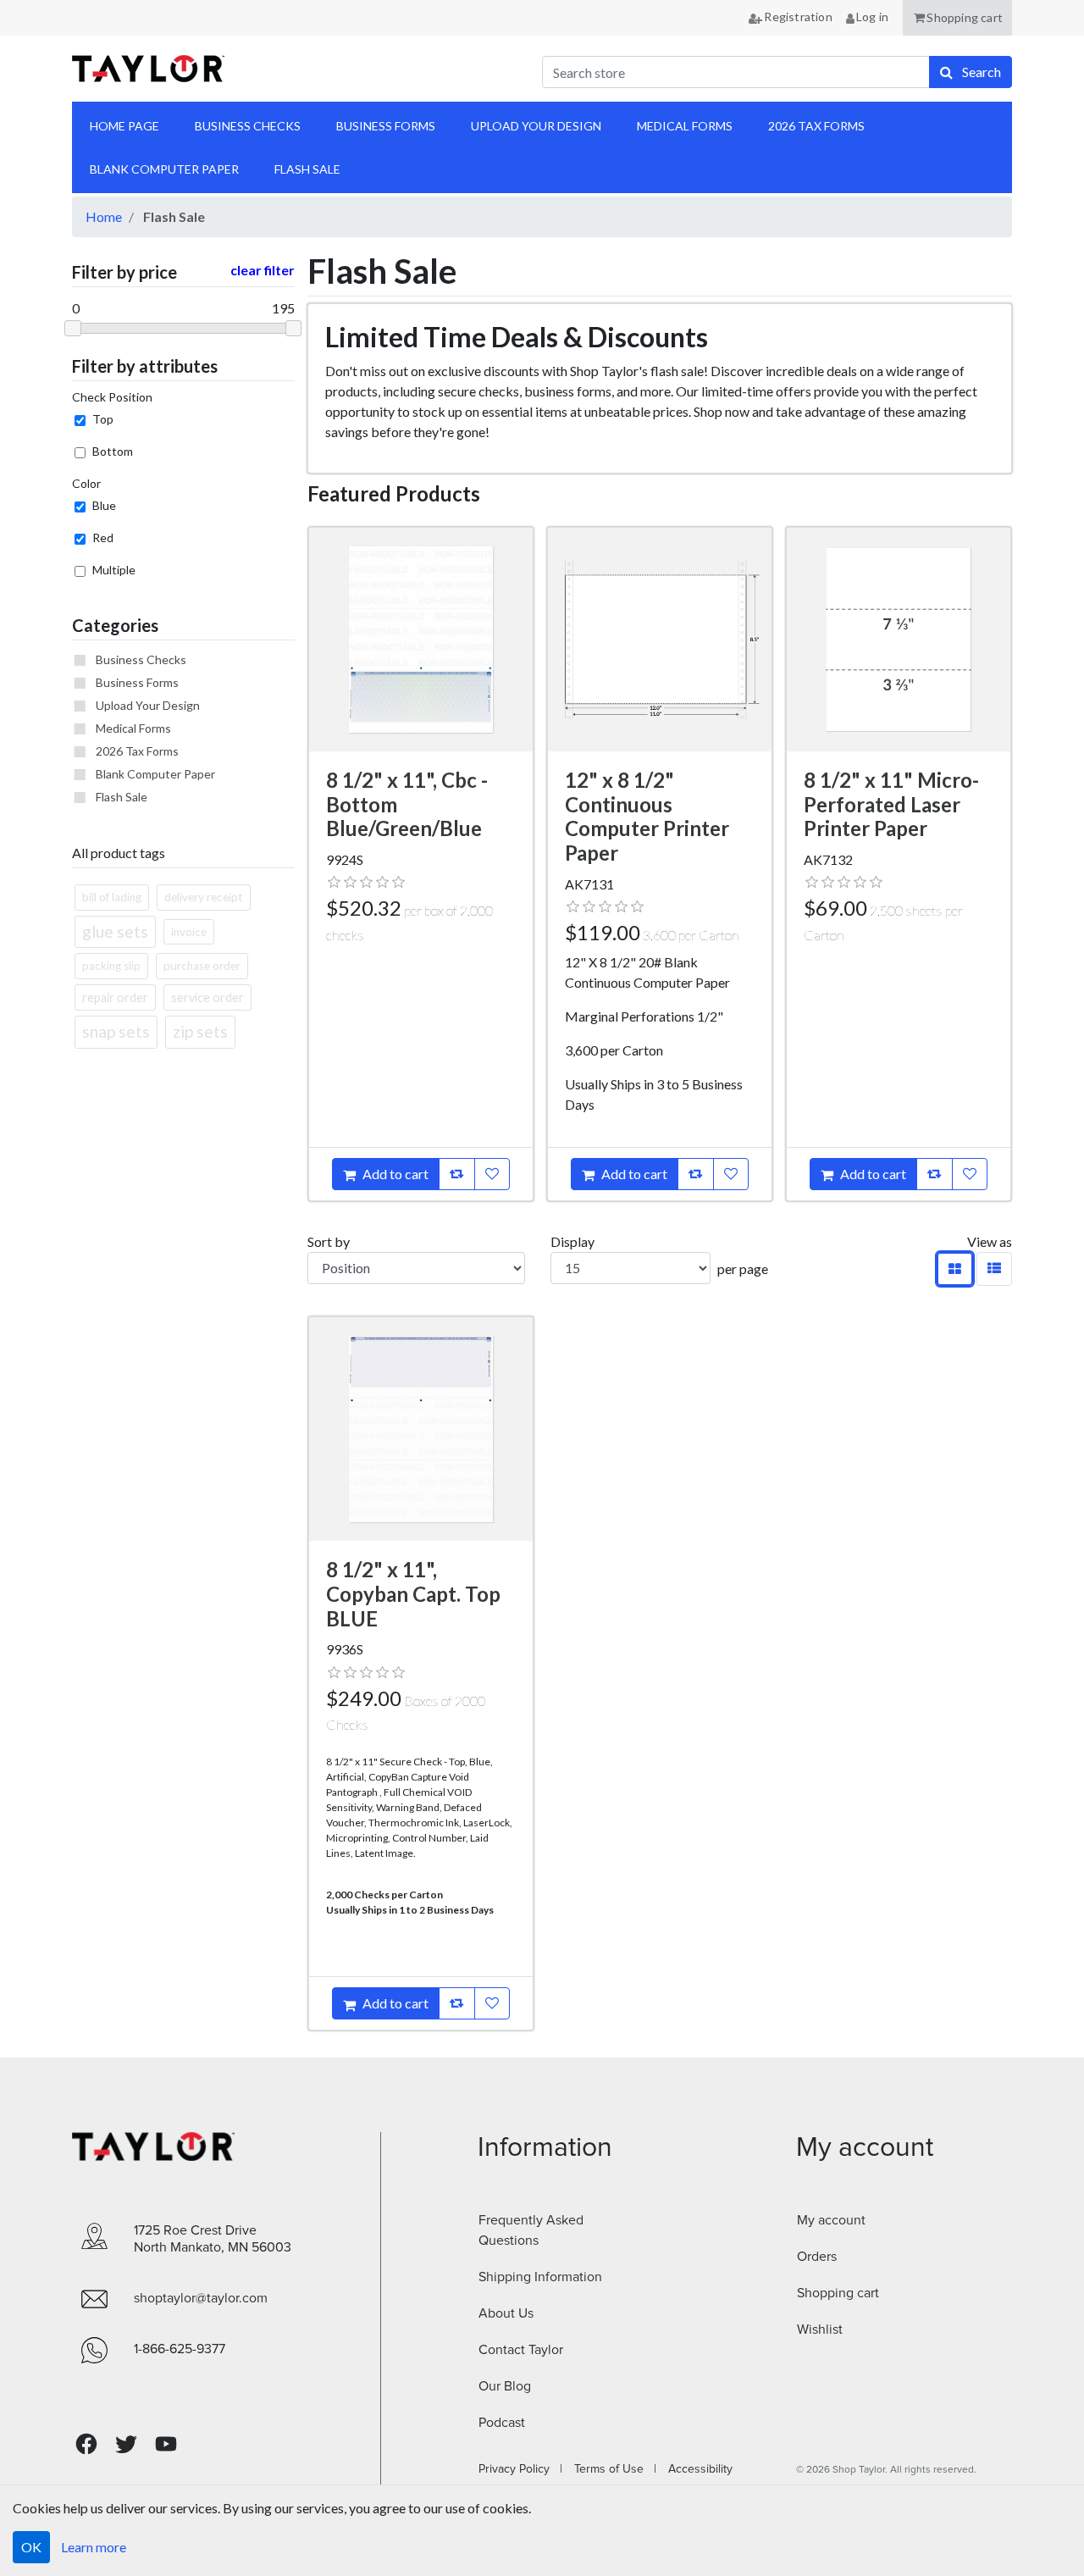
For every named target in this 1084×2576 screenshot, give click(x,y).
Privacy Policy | (520, 2469)
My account (831, 2220)
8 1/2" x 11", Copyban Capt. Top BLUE (413, 1594)
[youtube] (166, 2444)
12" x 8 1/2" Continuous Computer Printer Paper (647, 816)
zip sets (200, 1031)
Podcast (502, 2423)
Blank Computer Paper (155, 774)
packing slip (111, 966)
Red (103, 537)
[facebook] (86, 2444)
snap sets (116, 1031)
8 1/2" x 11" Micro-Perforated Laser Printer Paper (891, 804)
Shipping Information (540, 2277)
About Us (506, 2313)
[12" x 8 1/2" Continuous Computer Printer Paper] (660, 640)
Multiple (114, 570)
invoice (189, 932)
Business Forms (137, 682)
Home (104, 216)
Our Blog (505, 2386)
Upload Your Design (148, 705)
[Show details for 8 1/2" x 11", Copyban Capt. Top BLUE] (421, 1429)
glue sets (115, 931)
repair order (115, 997)
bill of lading (112, 897)
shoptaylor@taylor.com (201, 2298)
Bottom (113, 451)
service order (207, 997)
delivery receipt (204, 897)
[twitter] (126, 2444)
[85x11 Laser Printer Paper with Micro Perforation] (899, 640)
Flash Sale (122, 797)
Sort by (329, 1241)
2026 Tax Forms (137, 751)
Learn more (94, 2547)
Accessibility (695, 2469)
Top (103, 419)
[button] (957, 18)
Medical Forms (133, 728)
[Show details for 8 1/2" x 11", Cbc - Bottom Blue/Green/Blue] (421, 640)
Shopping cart (838, 2293)
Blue (104, 505)
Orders (817, 2257)
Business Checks (141, 659)
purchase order (202, 966)
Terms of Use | (610, 2469)
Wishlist (820, 2329)
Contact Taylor (521, 2350)
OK (31, 2547)
